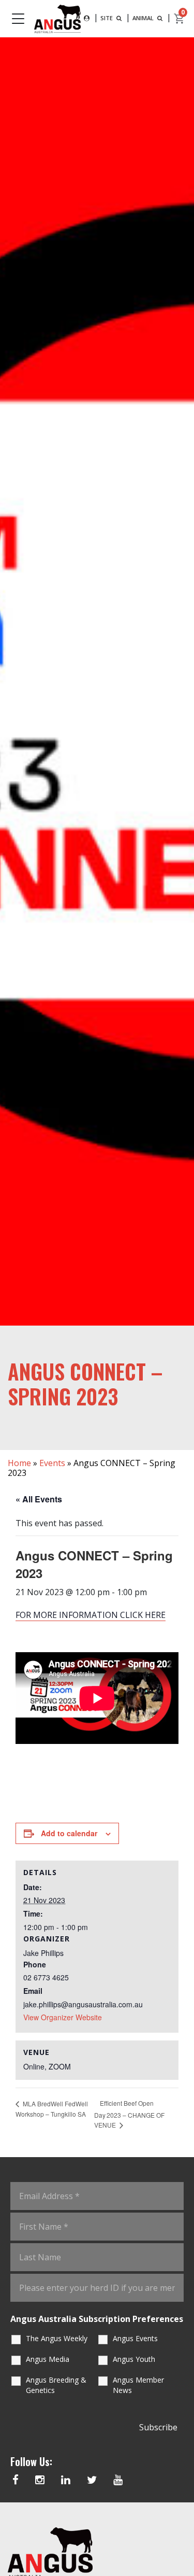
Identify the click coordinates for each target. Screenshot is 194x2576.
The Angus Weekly (57, 2338)
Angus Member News (138, 2385)
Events (52, 1463)
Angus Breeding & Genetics (56, 2385)
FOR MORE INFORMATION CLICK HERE (91, 1615)
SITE (107, 18)
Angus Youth (134, 2359)
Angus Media (48, 2359)
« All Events (39, 1499)
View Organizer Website (63, 2017)
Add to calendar (69, 1833)
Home (19, 1463)
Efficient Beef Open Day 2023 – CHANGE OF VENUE (129, 2114)
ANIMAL (144, 18)
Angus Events (135, 2338)
